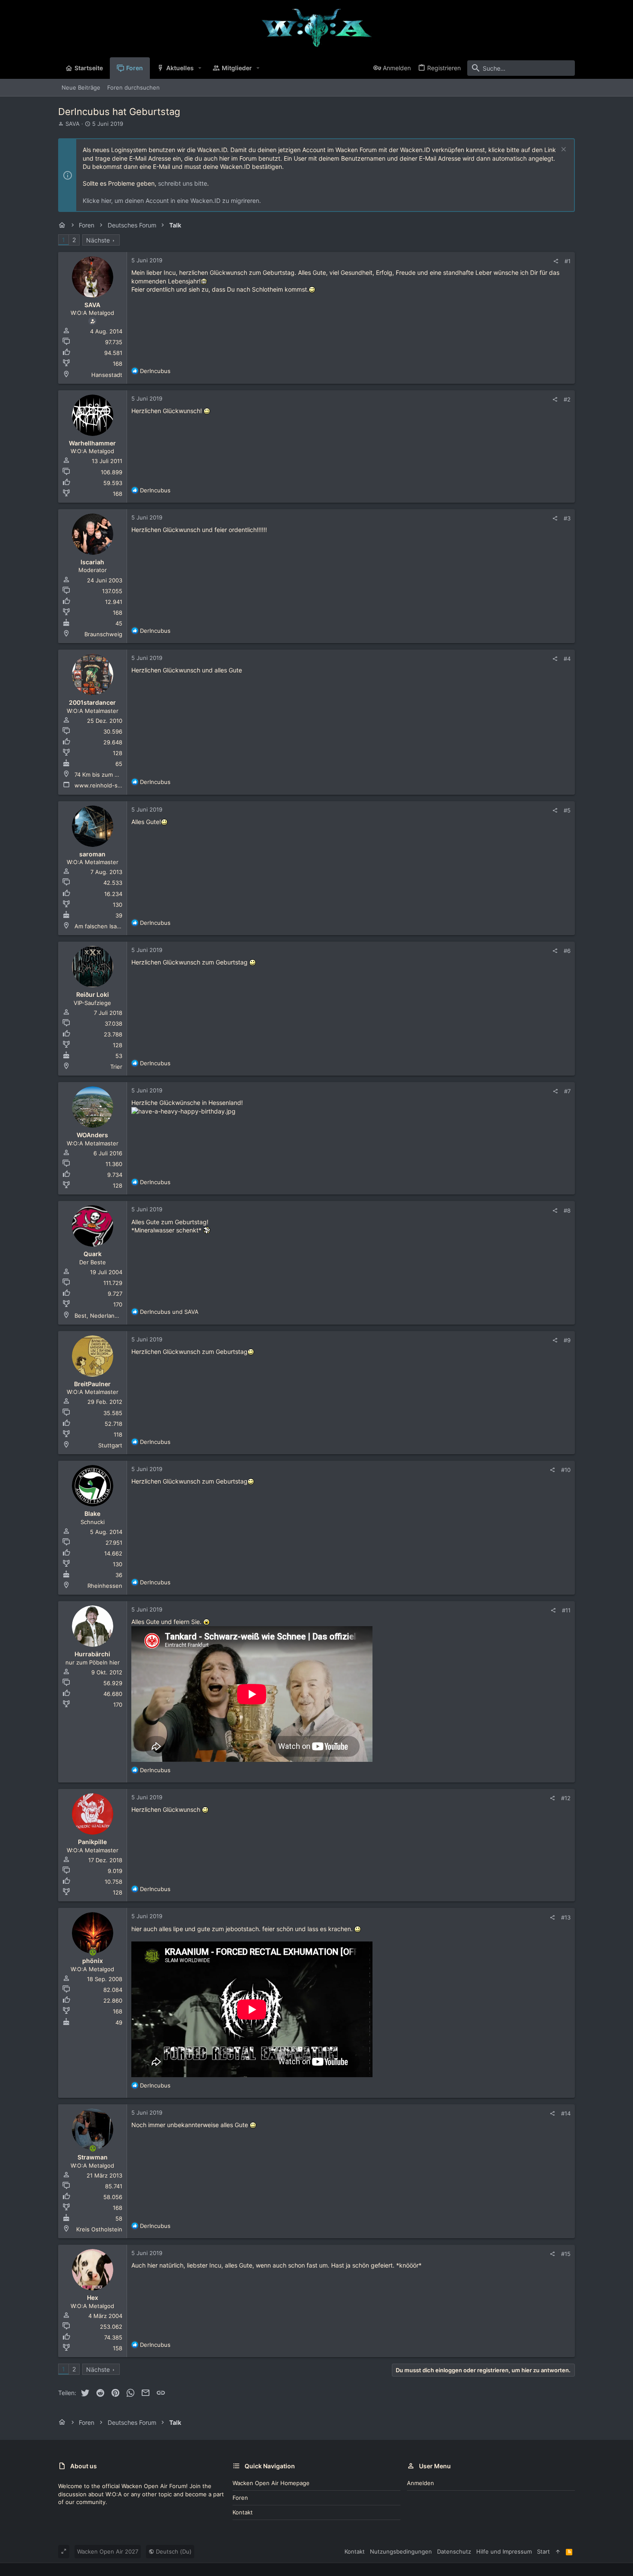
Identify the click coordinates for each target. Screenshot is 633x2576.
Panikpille (92, 1842)
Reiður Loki (93, 994)
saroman (92, 854)
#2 (567, 399)
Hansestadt (107, 375)
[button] (200, 68)
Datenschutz (454, 2551)
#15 (566, 2254)
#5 (567, 810)
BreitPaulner (92, 1384)
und (169, 1312)
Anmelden (420, 2483)
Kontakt (243, 2512)
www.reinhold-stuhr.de (106, 785)
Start (543, 2551)
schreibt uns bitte (183, 183)
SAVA (73, 124)
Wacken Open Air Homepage (271, 2483)
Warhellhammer (92, 443)
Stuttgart (110, 1445)
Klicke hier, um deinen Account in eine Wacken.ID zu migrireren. (172, 201)
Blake (92, 1514)
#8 (567, 1210)
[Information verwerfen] (563, 150)
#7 (567, 1091)
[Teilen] (556, 261)
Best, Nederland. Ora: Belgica (114, 1316)
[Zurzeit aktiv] (93, 1953)
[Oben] (558, 2551)
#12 (566, 1798)
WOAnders (92, 1135)
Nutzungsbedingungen (401, 2551)
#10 (566, 1470)
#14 (566, 2113)
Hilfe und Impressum (504, 2551)
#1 (568, 261)
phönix (93, 1961)
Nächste (98, 240)
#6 (567, 951)
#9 (567, 1340)
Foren (240, 2498)
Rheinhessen (105, 1586)
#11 (566, 1610)
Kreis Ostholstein (99, 2229)
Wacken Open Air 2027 (108, 2551)
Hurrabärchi (92, 1654)
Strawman (93, 2157)
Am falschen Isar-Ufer (104, 926)
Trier (116, 1067)
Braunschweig (103, 634)
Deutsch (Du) (173, 2551)
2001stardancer (92, 702)
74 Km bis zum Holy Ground (112, 775)
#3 (567, 518)
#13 (566, 1917)
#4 (567, 659)
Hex (93, 2298)
